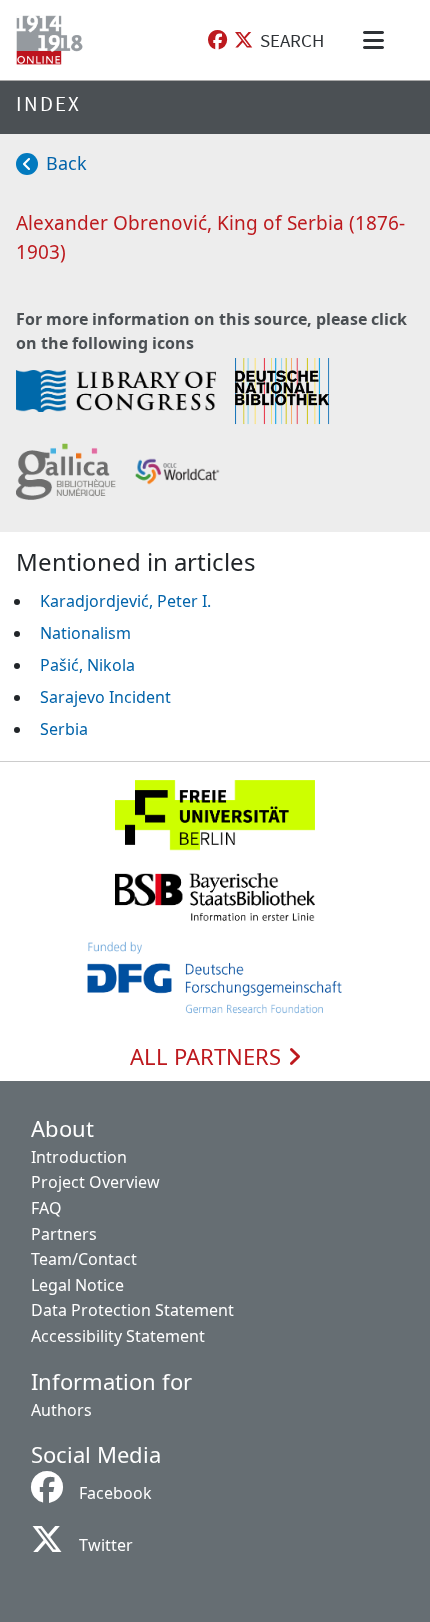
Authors (61, 1410)
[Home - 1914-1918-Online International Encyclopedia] (53, 40)
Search (292, 40)
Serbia (64, 729)
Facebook (115, 1493)
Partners (64, 1234)
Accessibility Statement (118, 1336)
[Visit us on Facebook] (217, 40)
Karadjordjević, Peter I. (125, 601)
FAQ (46, 1208)
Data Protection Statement (132, 1310)
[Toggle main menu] (377, 40)
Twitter (106, 1545)
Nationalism (85, 633)
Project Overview (95, 1182)
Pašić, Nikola (87, 665)
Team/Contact (84, 1259)
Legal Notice (77, 1285)
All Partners (208, 1057)
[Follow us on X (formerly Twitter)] (243, 40)
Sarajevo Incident (105, 697)
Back (66, 163)
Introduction (79, 1157)
